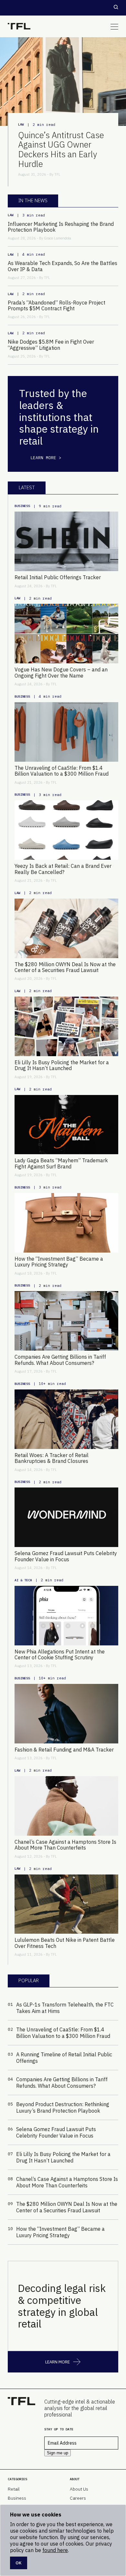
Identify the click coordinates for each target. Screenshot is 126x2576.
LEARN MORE (58, 2362)
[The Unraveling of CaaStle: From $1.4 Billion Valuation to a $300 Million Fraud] (66, 732)
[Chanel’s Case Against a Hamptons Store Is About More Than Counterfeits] (66, 1806)
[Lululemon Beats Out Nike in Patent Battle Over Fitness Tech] (66, 1904)
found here (55, 2550)
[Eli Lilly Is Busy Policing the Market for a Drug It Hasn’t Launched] (66, 1026)
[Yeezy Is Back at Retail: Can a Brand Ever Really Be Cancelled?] (66, 830)
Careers (78, 2498)
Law (21, 124)
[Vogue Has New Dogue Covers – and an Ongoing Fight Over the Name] (66, 634)
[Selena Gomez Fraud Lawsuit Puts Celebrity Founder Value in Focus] (66, 1517)
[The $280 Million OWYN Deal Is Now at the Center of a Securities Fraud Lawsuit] (66, 928)
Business (22, 506)
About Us (79, 2489)
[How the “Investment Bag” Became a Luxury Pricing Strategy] (66, 1223)
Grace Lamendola (58, 238)
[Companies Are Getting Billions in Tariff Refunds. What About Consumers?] (66, 1321)
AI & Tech (23, 1580)
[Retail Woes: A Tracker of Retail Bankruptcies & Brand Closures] (66, 1419)
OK (19, 2563)
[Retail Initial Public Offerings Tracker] (66, 541)
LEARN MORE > (46, 458)
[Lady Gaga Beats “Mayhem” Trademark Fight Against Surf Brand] (66, 1125)
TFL (57, 174)
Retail (14, 2489)
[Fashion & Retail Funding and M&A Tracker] (66, 1714)
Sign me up (58, 2453)
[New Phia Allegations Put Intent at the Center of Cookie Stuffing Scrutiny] (66, 1616)
